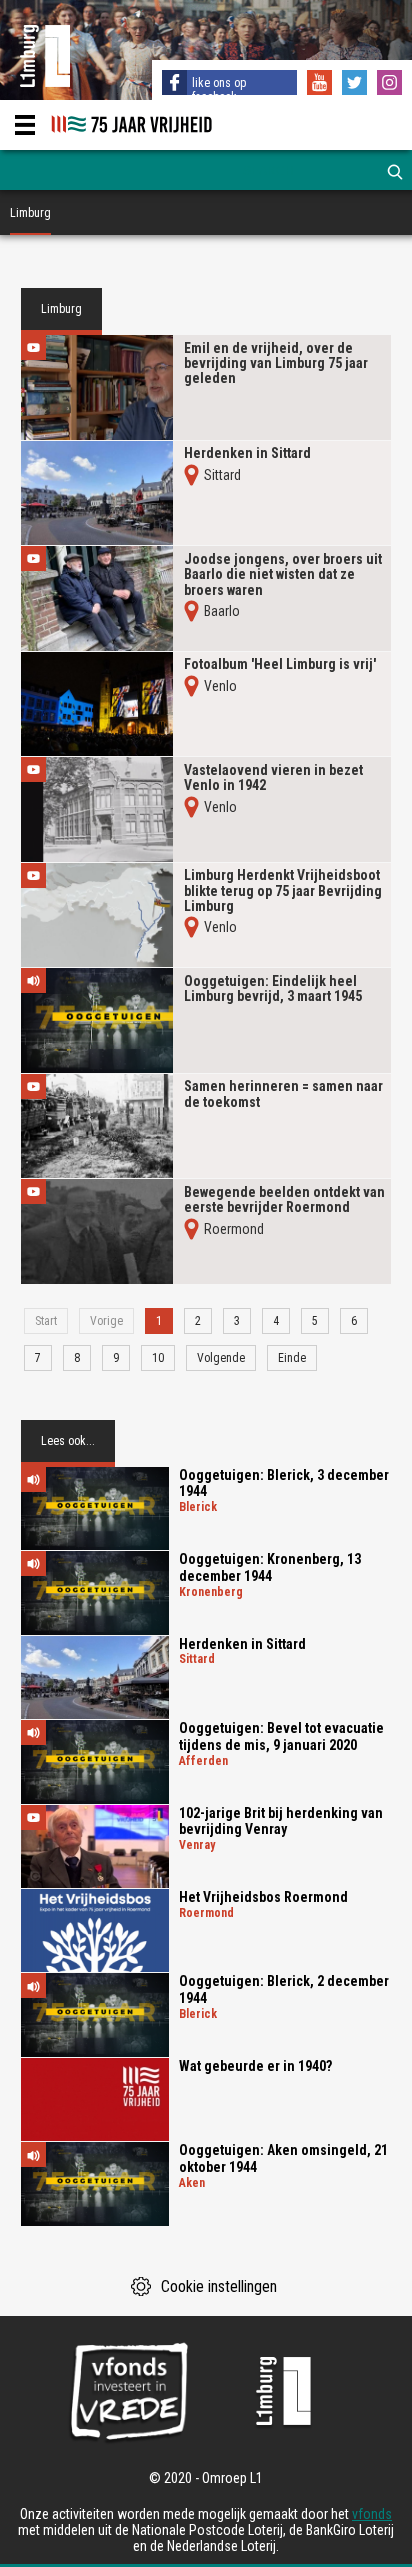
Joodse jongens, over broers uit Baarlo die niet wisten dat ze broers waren (283, 575)
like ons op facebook (219, 90)
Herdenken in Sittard (247, 453)
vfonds (372, 2514)
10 (158, 1358)
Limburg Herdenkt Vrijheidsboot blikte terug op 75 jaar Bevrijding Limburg (283, 891)
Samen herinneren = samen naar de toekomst (283, 1094)
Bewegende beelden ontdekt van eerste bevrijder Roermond (284, 1200)
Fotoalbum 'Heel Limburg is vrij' (280, 664)
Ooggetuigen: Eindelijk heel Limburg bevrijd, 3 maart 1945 (273, 989)
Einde (292, 1358)
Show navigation (25, 125)
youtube (322, 85)
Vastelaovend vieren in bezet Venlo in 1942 (273, 778)
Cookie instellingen (219, 2286)
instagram (392, 85)
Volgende (221, 1358)
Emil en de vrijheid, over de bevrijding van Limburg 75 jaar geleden (276, 364)
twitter (357, 85)
